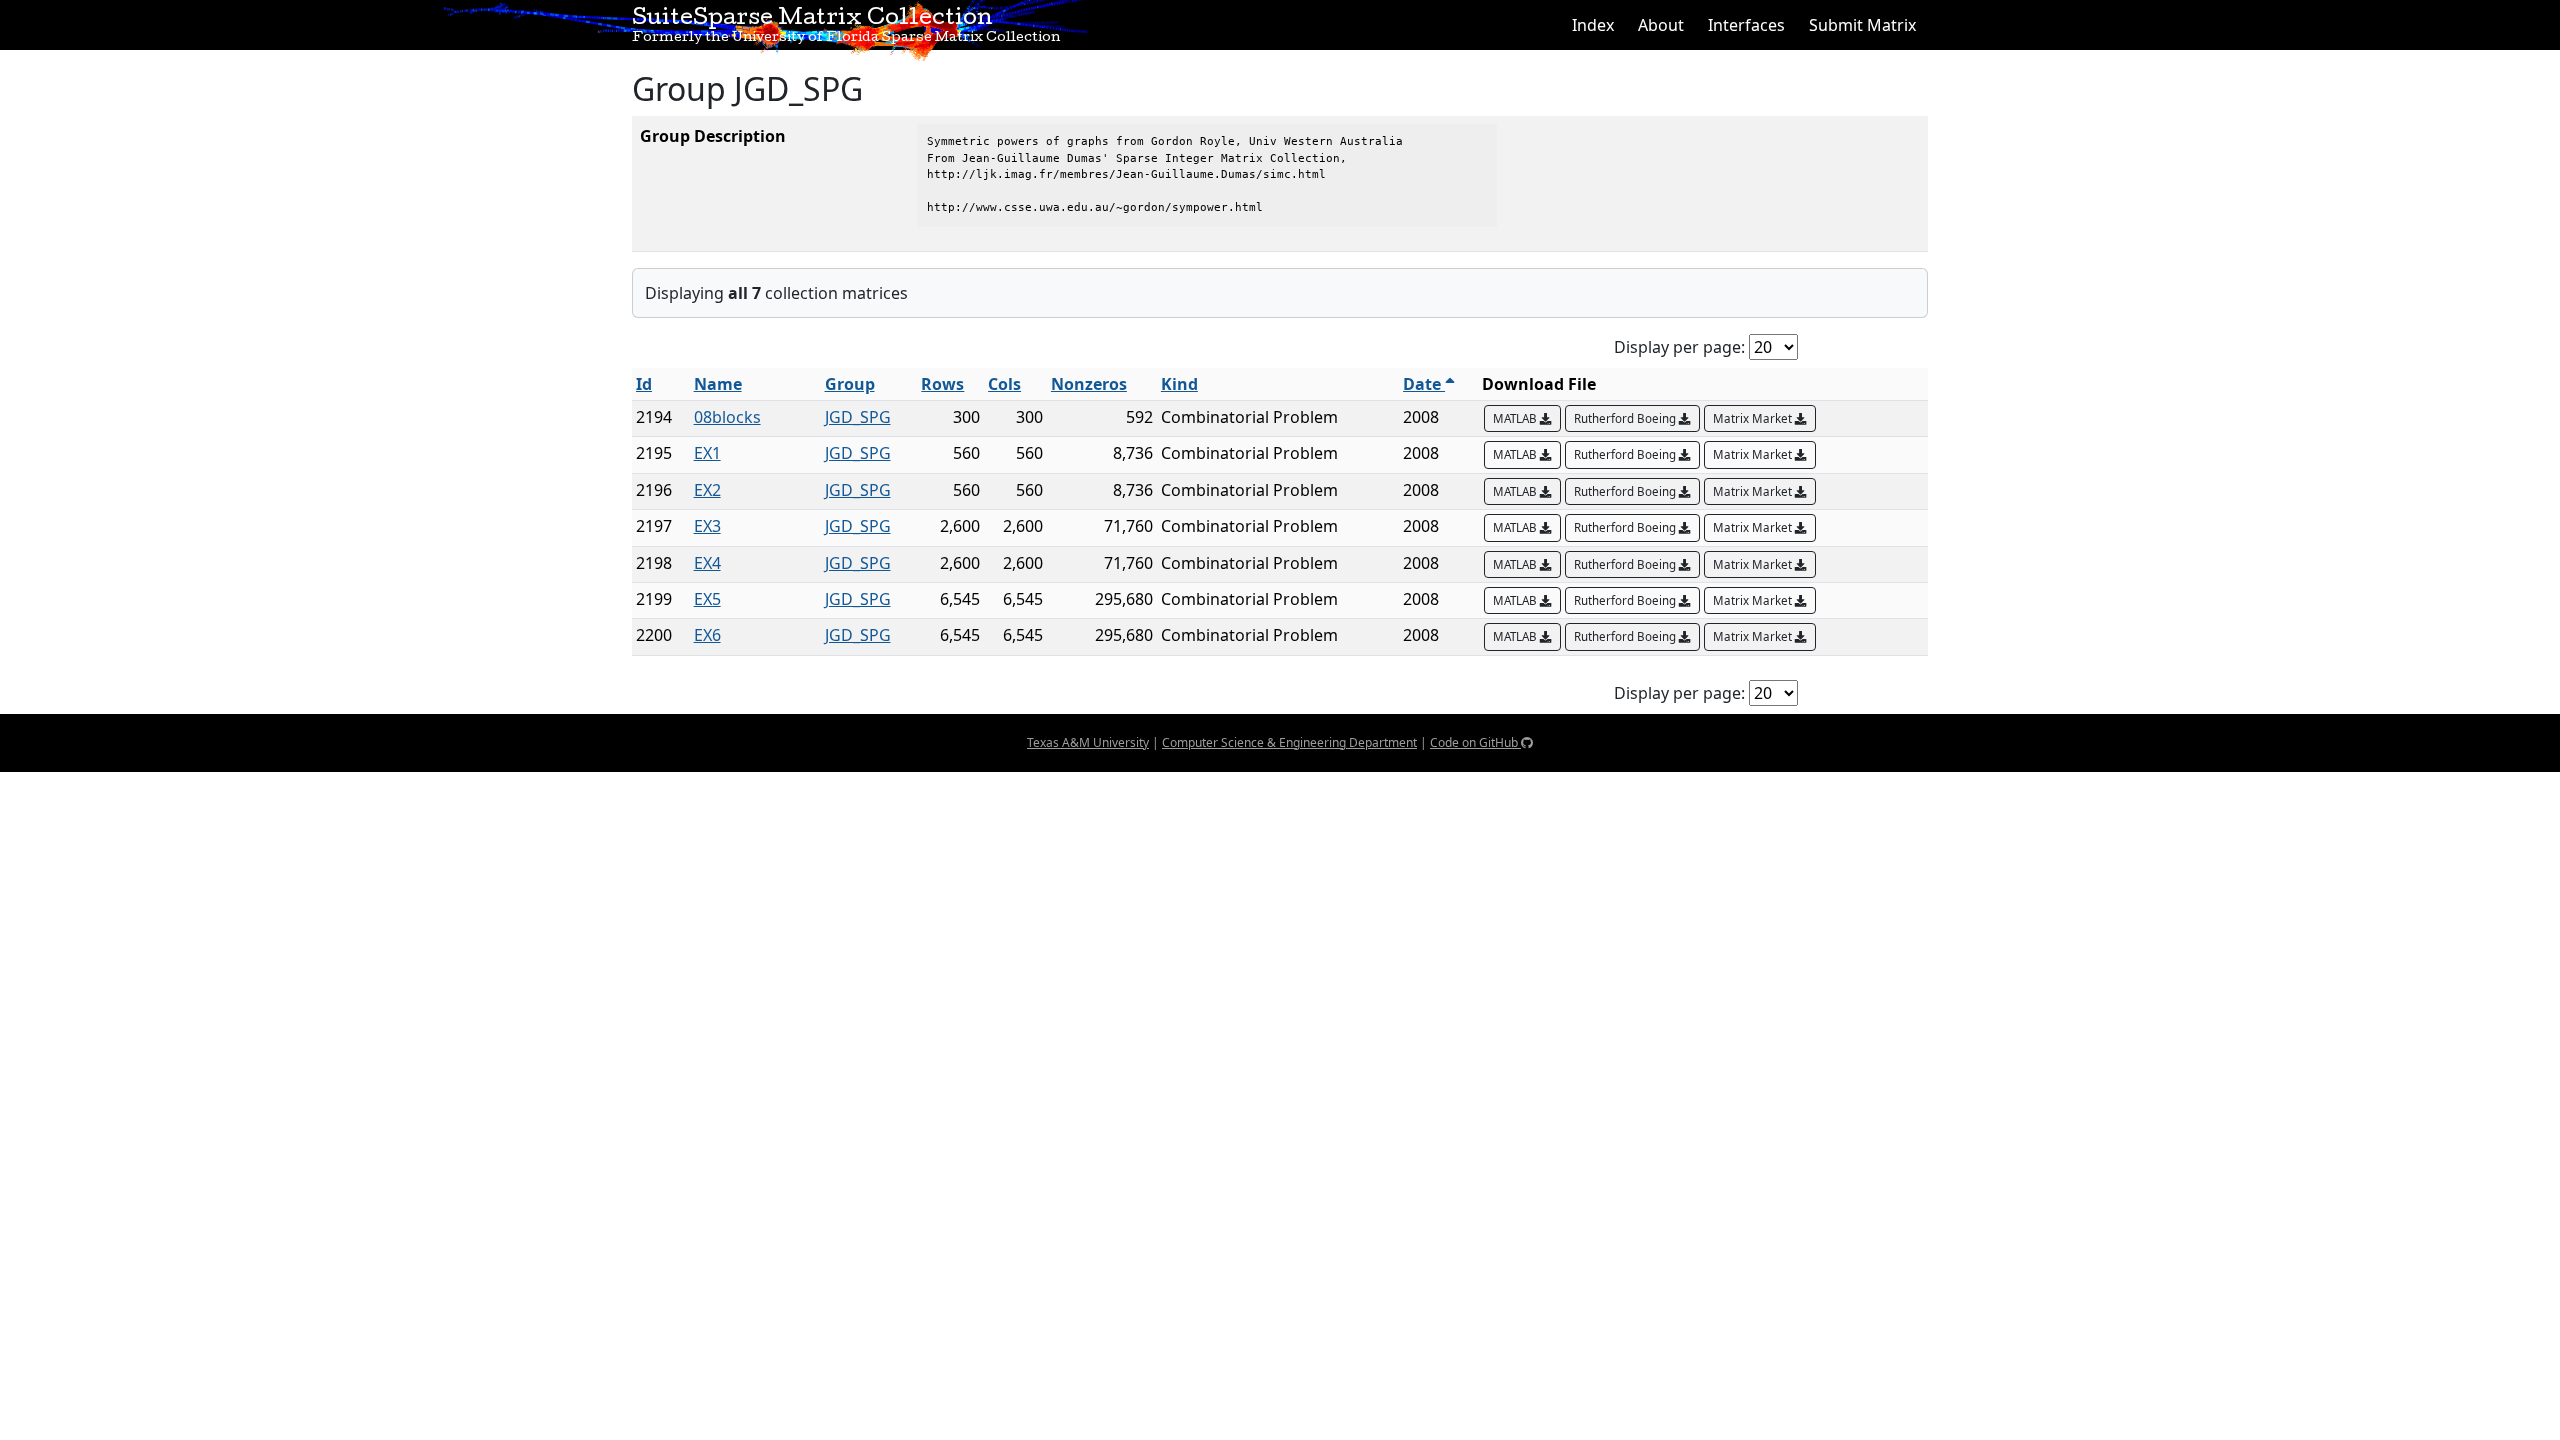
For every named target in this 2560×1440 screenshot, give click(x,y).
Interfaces (1746, 25)
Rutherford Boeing (1626, 418)
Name (718, 384)
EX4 (707, 563)
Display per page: (1679, 347)
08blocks (727, 417)
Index (1593, 25)
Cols (1004, 384)
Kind (1179, 384)
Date (1424, 384)
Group (850, 384)
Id (644, 384)
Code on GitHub (1475, 742)
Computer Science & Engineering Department (1289, 742)
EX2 (707, 490)
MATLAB (1516, 418)
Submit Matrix (1862, 25)
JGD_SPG (858, 417)
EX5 (707, 599)
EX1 (707, 453)
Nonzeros (1089, 384)
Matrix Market (1754, 418)
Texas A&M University (1088, 742)
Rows (942, 384)
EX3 (707, 526)
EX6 (707, 635)
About (1661, 25)
